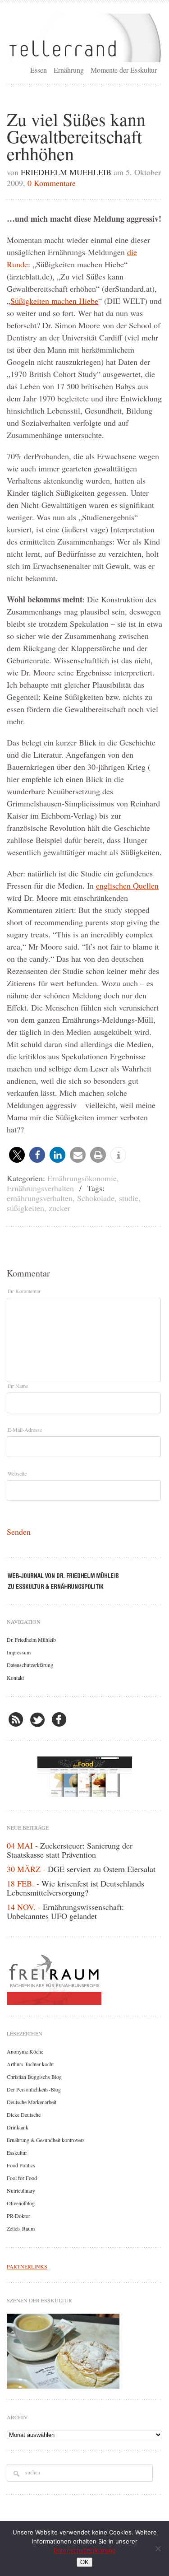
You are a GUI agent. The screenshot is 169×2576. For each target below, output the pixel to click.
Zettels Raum (21, 2228)
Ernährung (69, 70)
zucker (59, 1208)
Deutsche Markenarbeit (32, 2102)
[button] (17, 1155)
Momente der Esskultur (124, 70)
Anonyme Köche (25, 2051)
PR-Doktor (18, 2216)
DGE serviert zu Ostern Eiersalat (102, 1869)
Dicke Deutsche (24, 2115)
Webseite (17, 1473)
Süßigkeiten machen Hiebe (54, 301)
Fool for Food (22, 2178)
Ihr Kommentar (24, 1291)
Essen (39, 70)
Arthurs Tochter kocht (30, 2064)
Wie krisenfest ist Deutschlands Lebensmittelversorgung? (75, 1888)
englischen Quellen (127, 885)
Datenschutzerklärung (30, 1665)
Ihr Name (18, 1386)
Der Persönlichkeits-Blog (34, 2089)
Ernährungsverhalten (40, 1188)
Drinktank (18, 2127)
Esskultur (17, 2152)
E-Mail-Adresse (25, 1430)
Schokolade (96, 1198)
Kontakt (15, 1677)
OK (84, 2562)
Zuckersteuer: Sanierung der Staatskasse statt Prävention (70, 1850)
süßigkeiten (25, 1208)
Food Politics (21, 2165)
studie (129, 1198)
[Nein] (158, 2548)
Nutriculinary (21, 2190)
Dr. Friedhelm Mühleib (31, 1640)
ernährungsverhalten (40, 1198)
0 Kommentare (52, 183)
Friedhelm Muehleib (66, 172)
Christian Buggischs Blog (34, 2077)
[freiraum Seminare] (84, 1978)
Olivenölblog (21, 2203)
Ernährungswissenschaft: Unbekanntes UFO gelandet (65, 1911)
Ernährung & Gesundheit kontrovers (46, 2140)
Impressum (19, 1652)
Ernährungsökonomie (82, 1178)
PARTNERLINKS (27, 2266)
